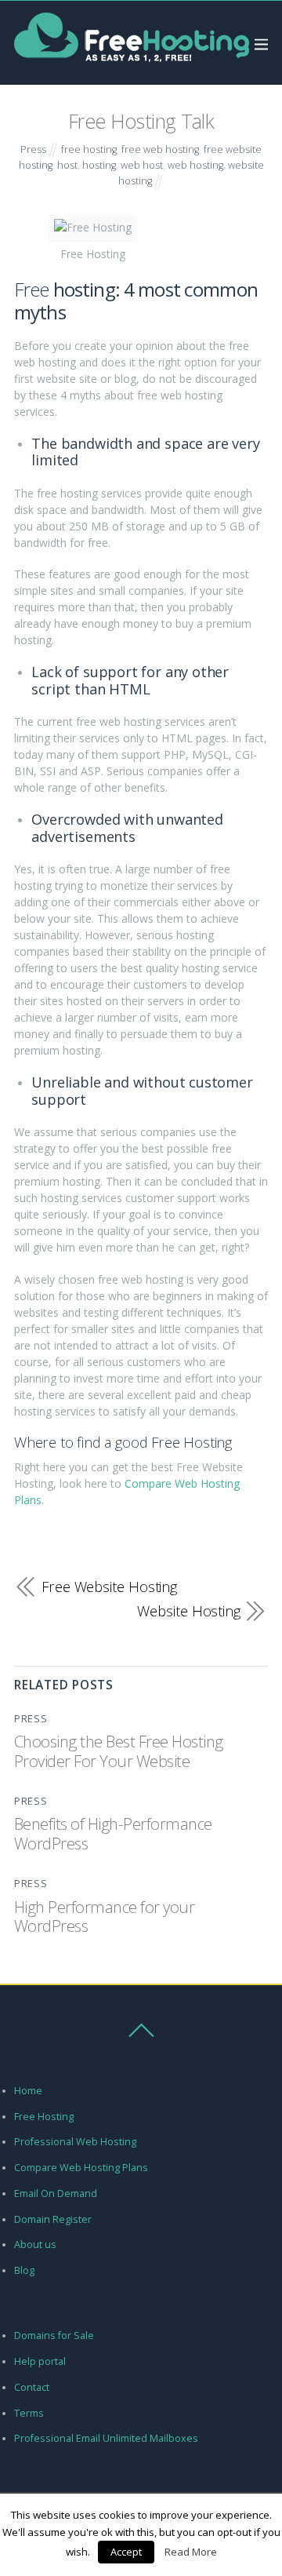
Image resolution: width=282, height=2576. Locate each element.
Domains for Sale (54, 2336)
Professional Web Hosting (75, 2142)
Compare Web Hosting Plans (81, 2168)
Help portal (40, 2361)
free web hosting (160, 149)
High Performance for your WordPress (104, 1916)
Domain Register (53, 2219)
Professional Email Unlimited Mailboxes (106, 2438)
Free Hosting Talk (141, 121)
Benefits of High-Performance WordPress (113, 1833)
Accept (126, 2552)
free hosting (89, 149)
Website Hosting (189, 1611)
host (67, 165)
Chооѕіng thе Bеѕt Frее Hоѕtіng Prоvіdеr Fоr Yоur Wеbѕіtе (119, 1751)
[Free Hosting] (132, 62)
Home (28, 2091)
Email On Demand (56, 2193)
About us (35, 2244)
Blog (24, 2270)
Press (33, 149)
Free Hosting (44, 2117)
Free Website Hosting (109, 1587)
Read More (191, 2552)
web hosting (195, 165)
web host (142, 165)
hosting (99, 165)
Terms (29, 2413)
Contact (32, 2387)
